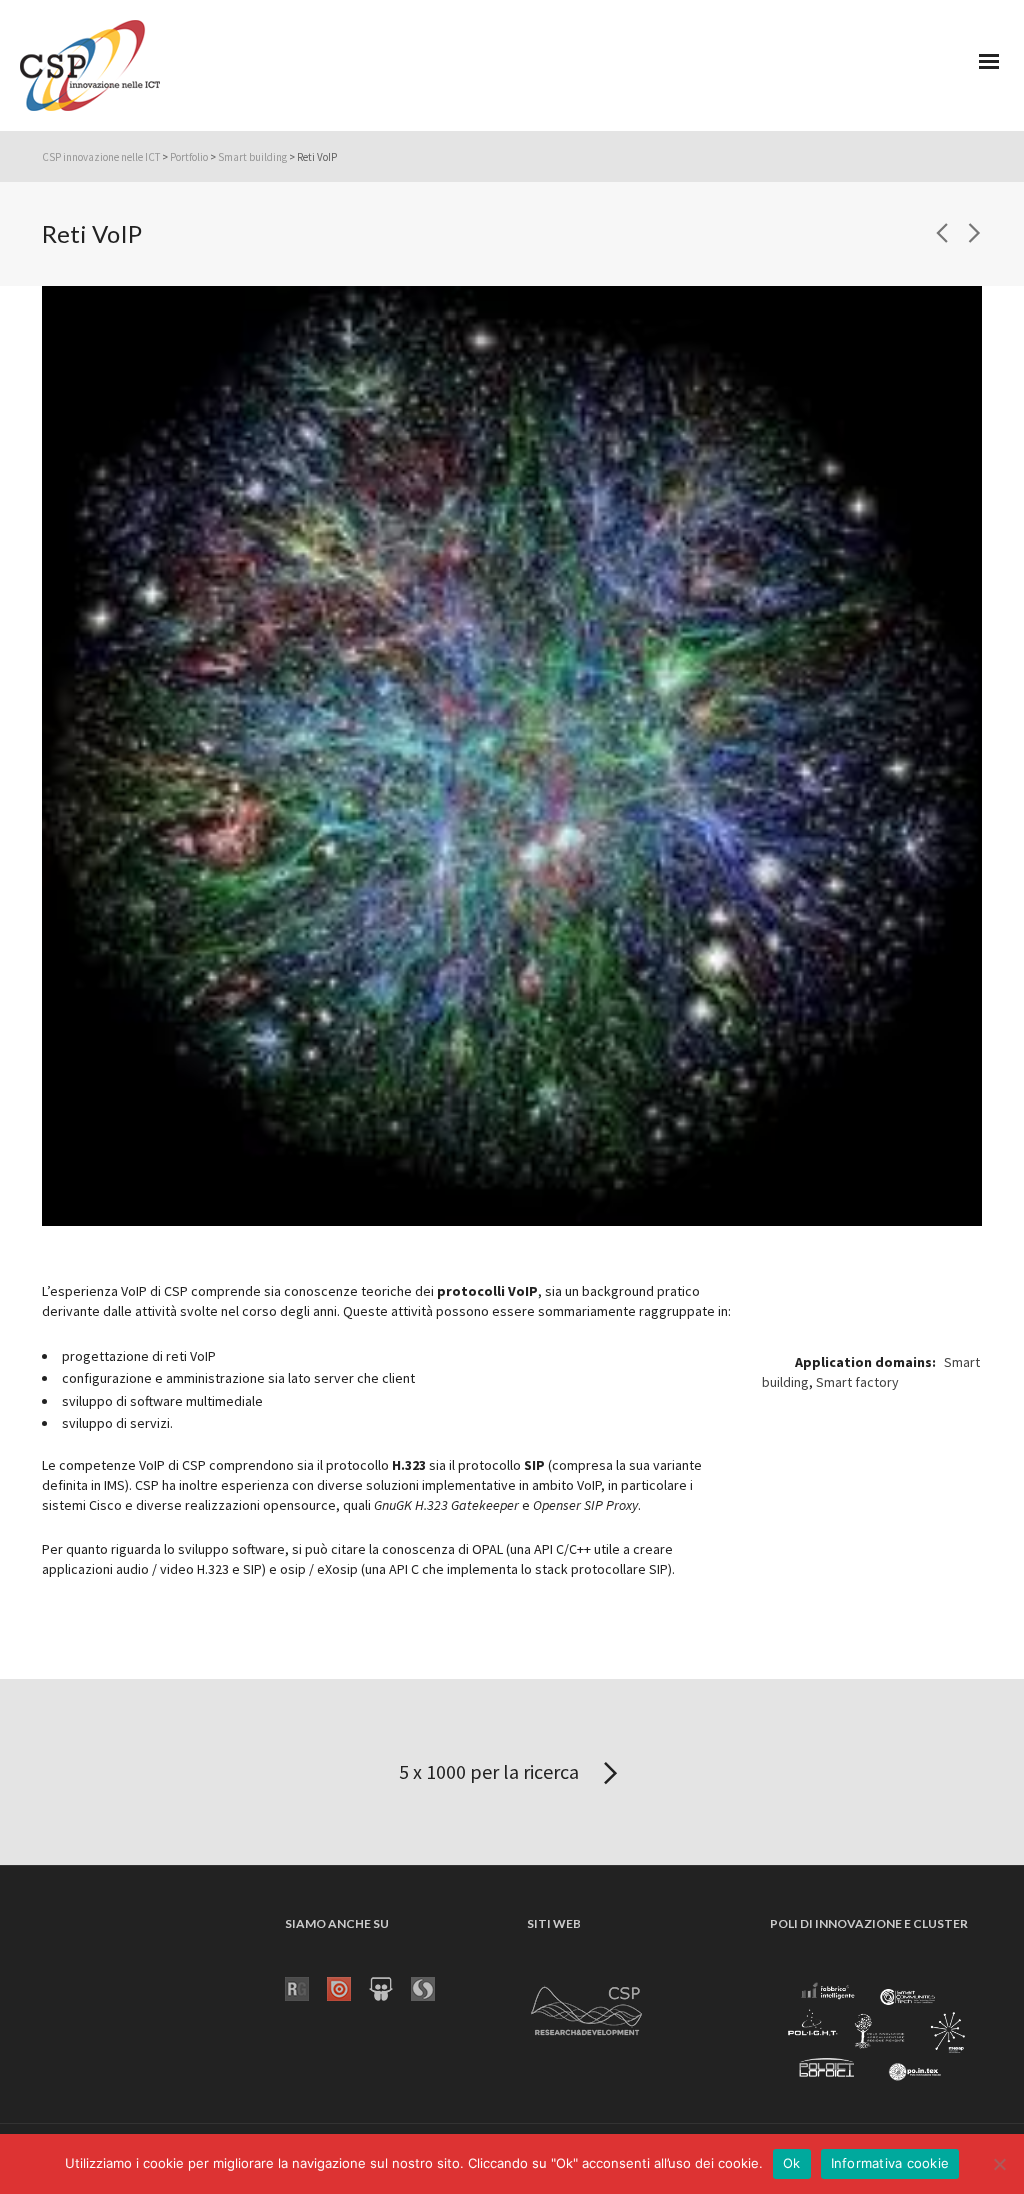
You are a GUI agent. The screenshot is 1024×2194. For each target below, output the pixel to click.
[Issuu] (348, 1987)
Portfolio (189, 157)
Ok (792, 2163)
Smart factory (857, 1382)
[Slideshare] (390, 1987)
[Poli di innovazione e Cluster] (876, 2033)
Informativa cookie (890, 2163)
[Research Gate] (306, 1987)
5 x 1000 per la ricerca (491, 1771)
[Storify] (432, 1987)
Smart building (252, 157)
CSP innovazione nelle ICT (101, 157)
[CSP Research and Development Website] (587, 2007)
